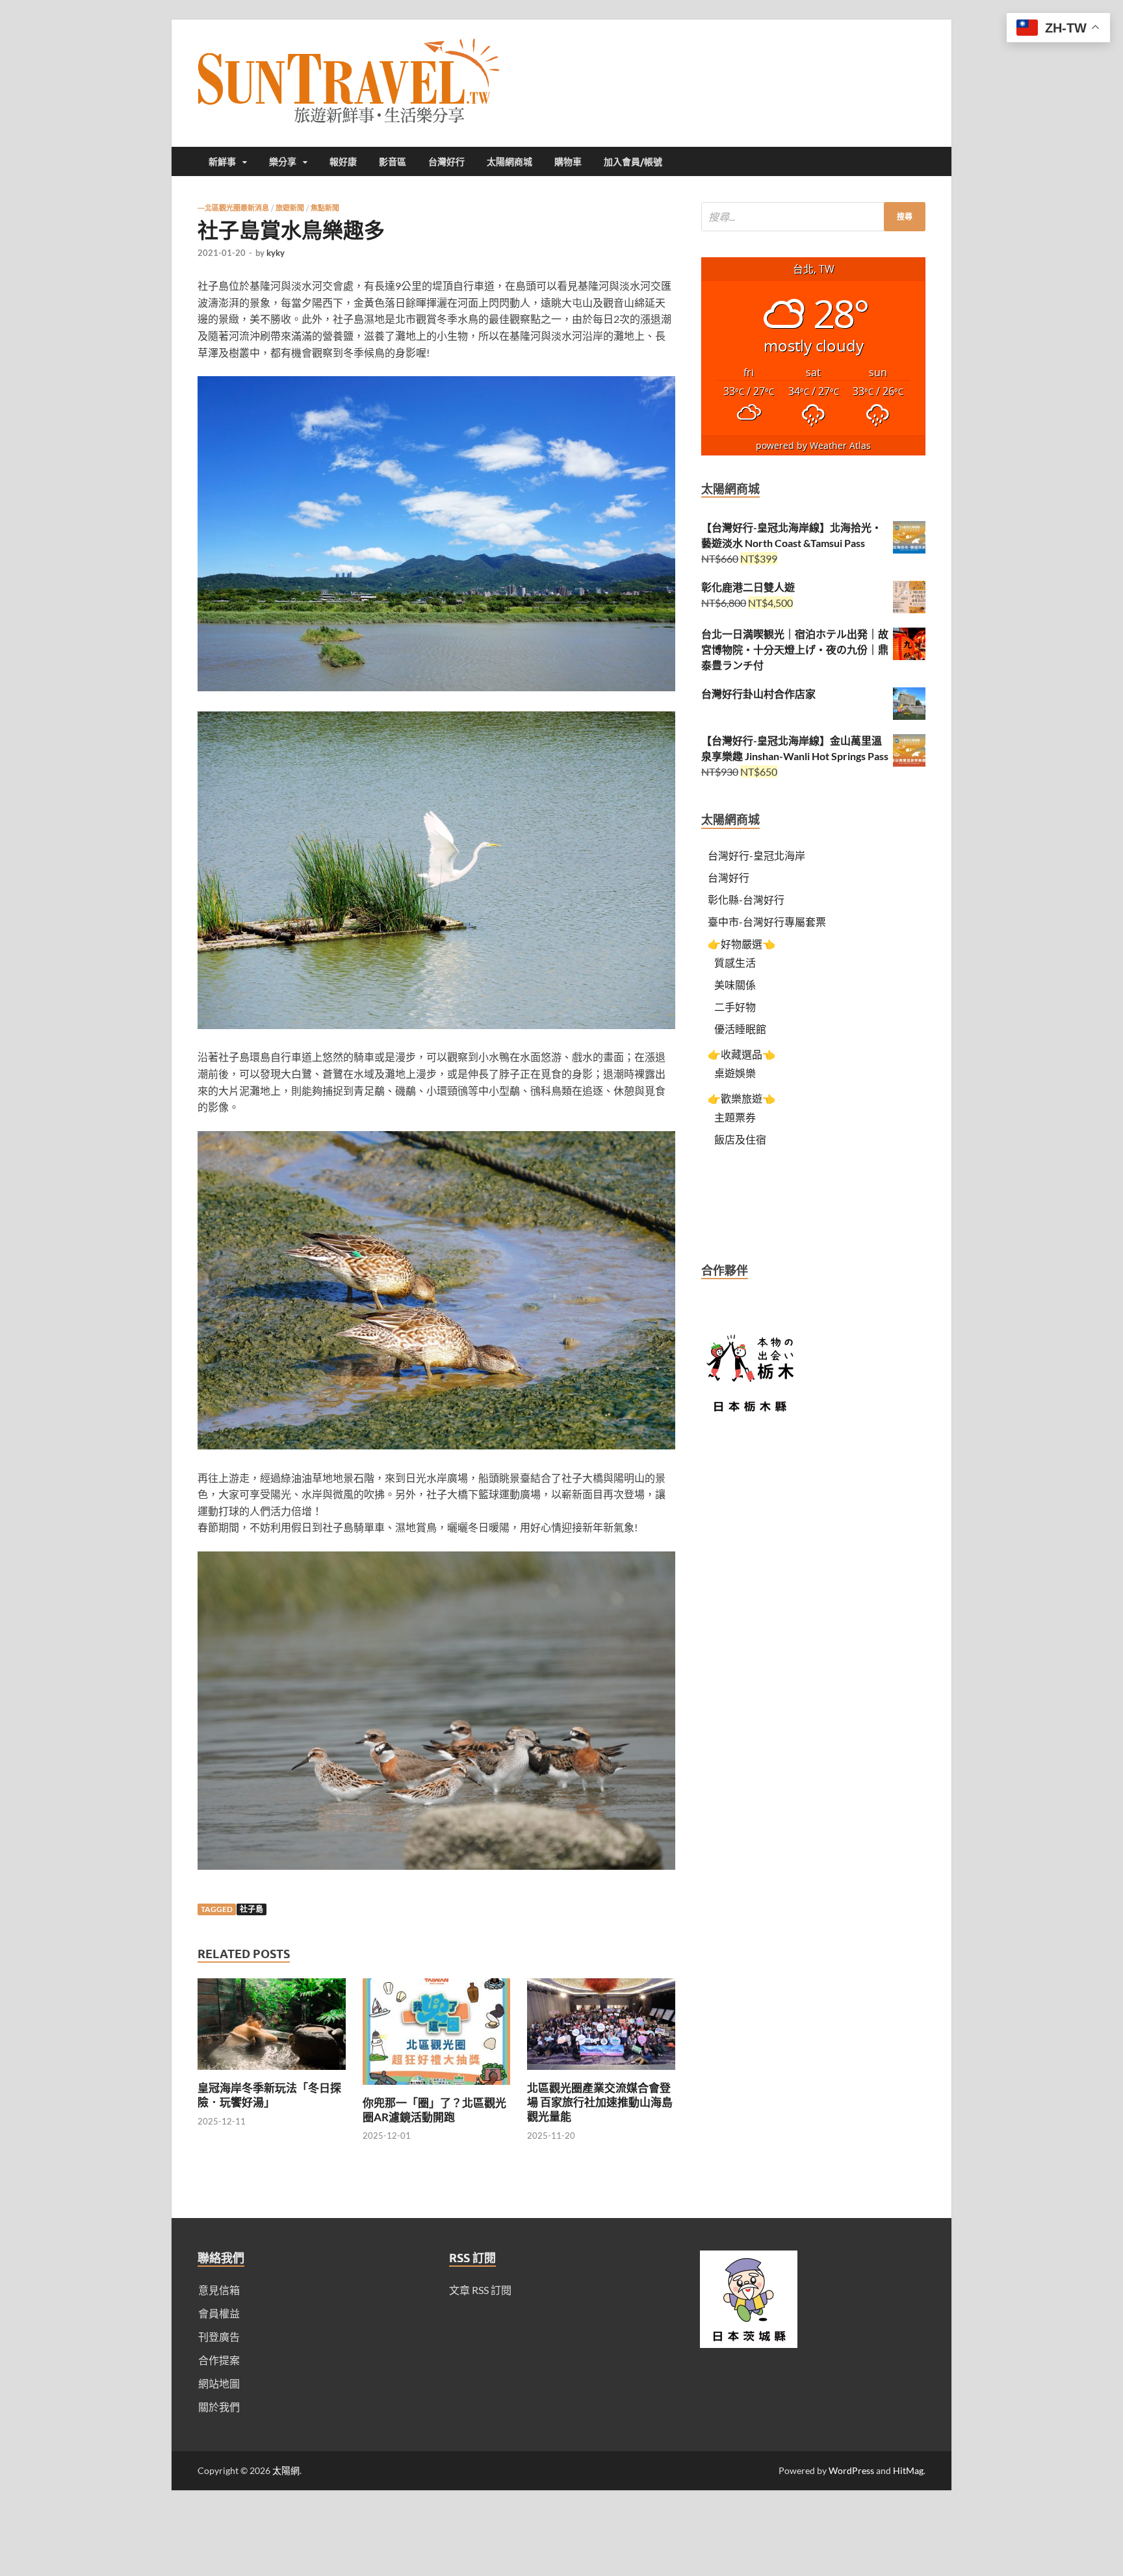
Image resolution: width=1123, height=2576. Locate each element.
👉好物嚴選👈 (742, 944)
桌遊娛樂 (735, 1073)
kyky (276, 253)
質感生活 (735, 963)
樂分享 (283, 162)
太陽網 (286, 2470)
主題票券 (735, 1117)
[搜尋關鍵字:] (813, 217)
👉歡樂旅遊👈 (742, 1098)
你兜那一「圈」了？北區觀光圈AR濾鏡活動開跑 (434, 2110)
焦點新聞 (325, 208)
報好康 (343, 162)
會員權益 (219, 2313)
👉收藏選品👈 (742, 1054)
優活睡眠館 (740, 1029)
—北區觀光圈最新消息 (233, 208)
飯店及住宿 (740, 1139)
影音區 (393, 162)
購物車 (568, 162)
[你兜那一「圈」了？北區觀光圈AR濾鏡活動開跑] (437, 2088)
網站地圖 (219, 2383)
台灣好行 (446, 162)
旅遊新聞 (290, 208)
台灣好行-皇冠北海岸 (756, 855)
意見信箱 (219, 2290)
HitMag (908, 2470)
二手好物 (735, 1007)
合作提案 (219, 2360)
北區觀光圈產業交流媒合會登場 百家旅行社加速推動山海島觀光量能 (600, 2102)
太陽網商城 (510, 162)
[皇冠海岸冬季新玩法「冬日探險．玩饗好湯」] (272, 2073)
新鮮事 (222, 162)
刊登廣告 (219, 2337)
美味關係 (735, 985)
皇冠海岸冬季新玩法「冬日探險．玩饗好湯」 (269, 2095)
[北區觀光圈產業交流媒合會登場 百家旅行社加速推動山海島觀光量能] (601, 2073)
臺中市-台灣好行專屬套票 (767, 922)
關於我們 (219, 2407)
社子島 (252, 1909)
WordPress (851, 2470)
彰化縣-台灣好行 (746, 899)
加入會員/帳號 (633, 162)
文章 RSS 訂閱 (480, 2290)
